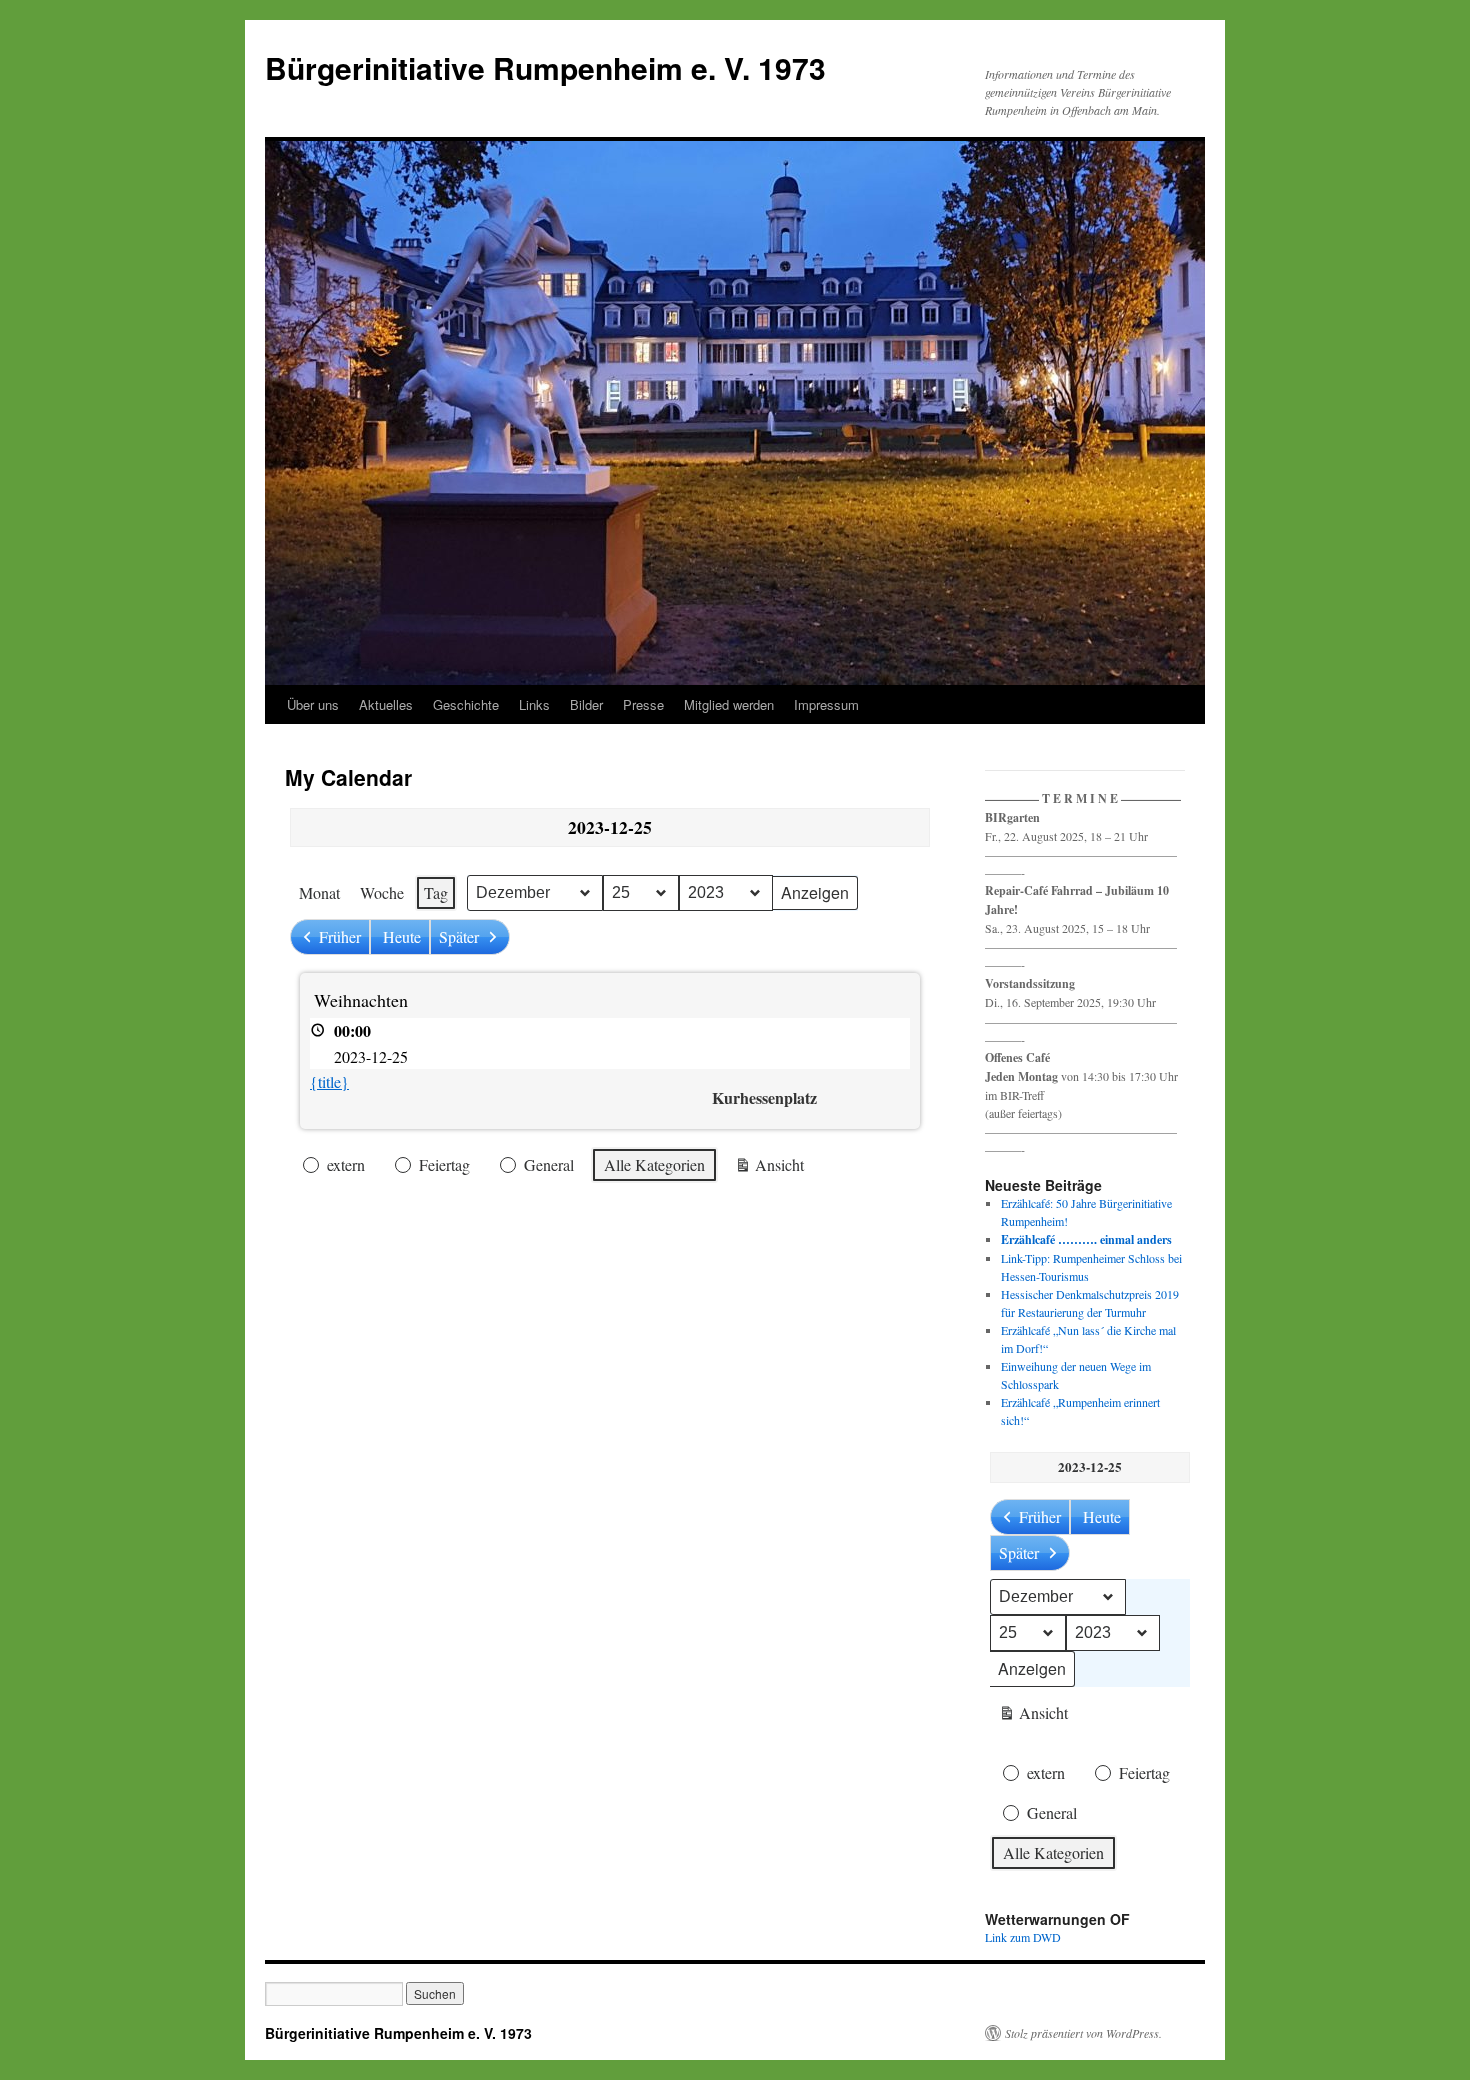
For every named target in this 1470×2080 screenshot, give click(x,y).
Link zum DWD (1023, 1937)
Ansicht (770, 1168)
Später (459, 936)
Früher (340, 936)
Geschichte (466, 704)
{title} (329, 1081)
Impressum (826, 704)
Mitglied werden (729, 704)
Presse (643, 704)
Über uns (313, 704)
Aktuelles (386, 704)
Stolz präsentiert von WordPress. (1083, 2033)
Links (534, 704)
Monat (319, 892)
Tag (436, 892)
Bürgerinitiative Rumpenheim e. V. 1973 (545, 67)
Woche (382, 892)
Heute (402, 936)
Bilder (586, 704)
